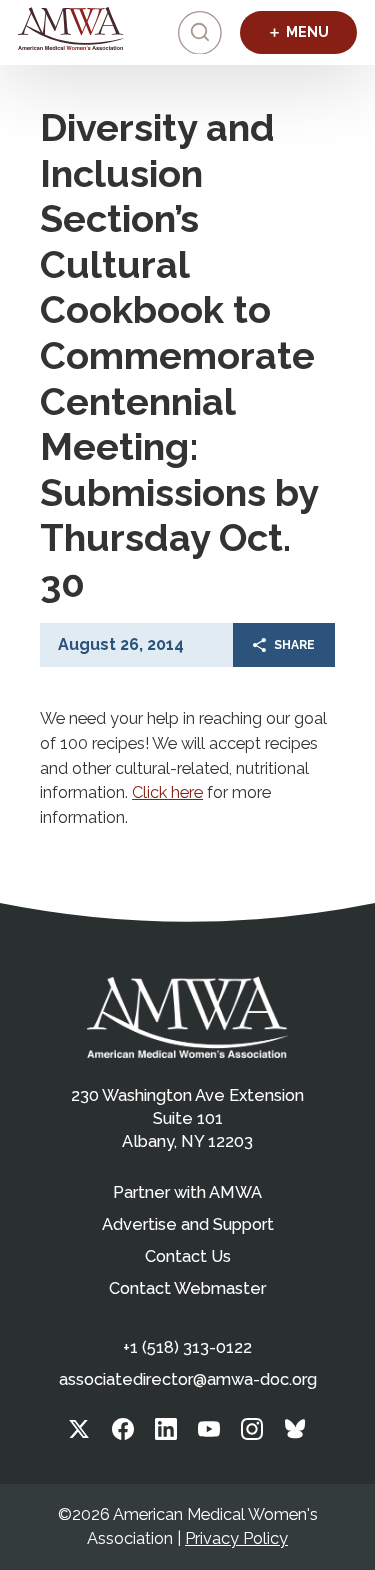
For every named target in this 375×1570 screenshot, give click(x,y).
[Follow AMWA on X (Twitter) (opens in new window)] (79, 1434)
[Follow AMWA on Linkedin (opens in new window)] (166, 1434)
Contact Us (188, 1256)
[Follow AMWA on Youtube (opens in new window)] (209, 1434)
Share (294, 645)
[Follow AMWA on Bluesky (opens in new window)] (296, 1434)
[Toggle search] (200, 33)
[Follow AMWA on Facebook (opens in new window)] (123, 1434)
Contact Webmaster (187, 1288)
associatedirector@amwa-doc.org (188, 1379)
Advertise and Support (188, 1224)
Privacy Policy (236, 1538)
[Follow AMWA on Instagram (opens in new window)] (252, 1434)
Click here (167, 792)
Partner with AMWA (187, 1192)
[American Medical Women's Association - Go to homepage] (187, 1017)
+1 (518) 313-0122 (187, 1347)
